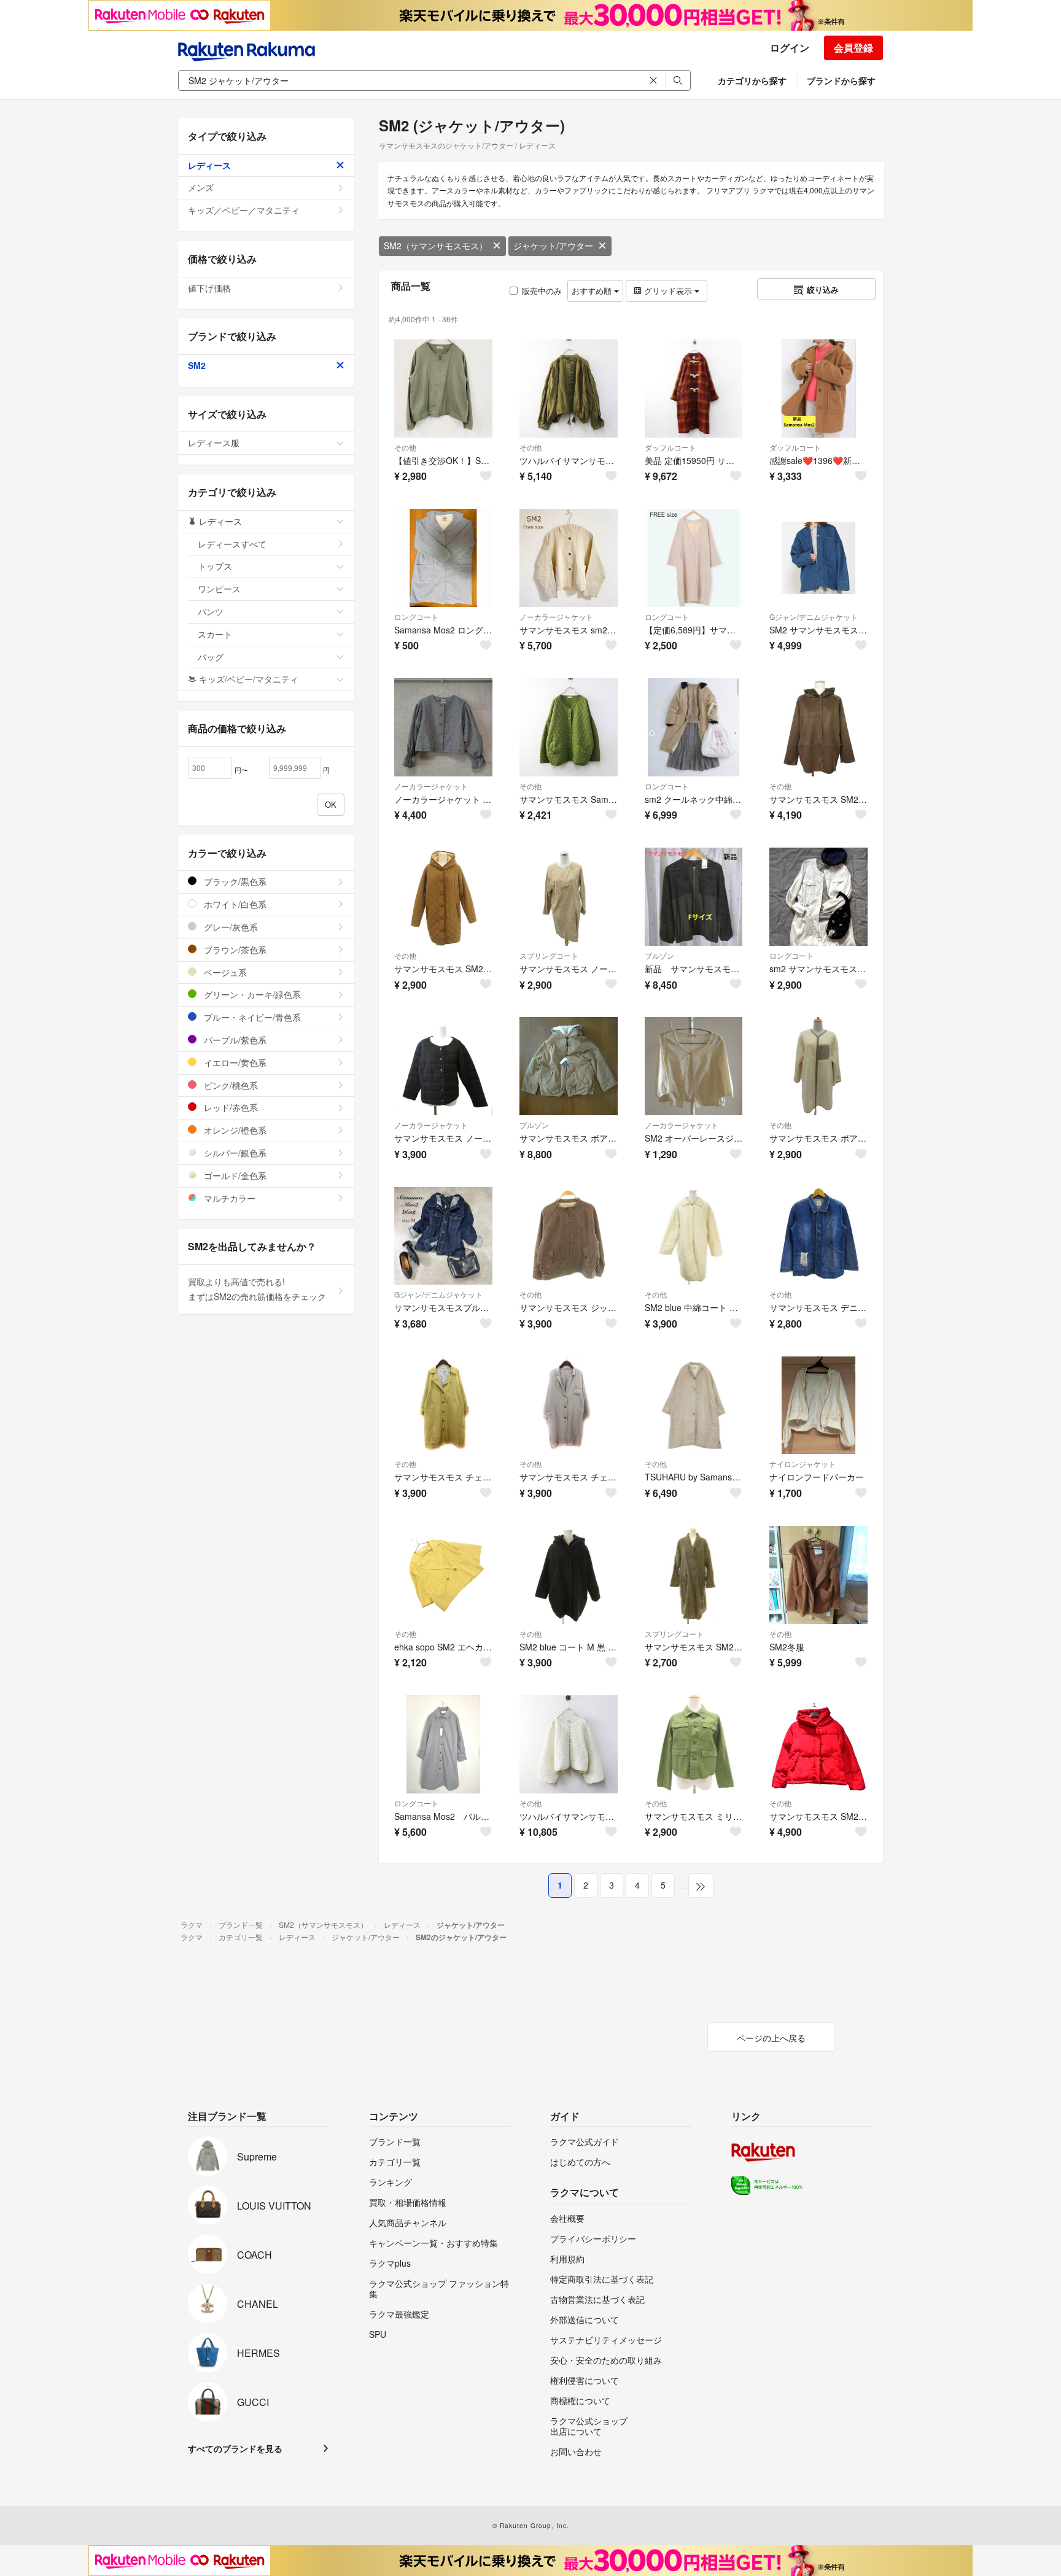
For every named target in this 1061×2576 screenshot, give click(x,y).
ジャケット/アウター (553, 246)
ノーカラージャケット (556, 617)
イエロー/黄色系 (234, 1062)
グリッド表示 (668, 291)
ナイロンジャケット (803, 1464)
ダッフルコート (670, 447)
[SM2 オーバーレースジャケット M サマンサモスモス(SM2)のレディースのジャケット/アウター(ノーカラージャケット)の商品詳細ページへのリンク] (694, 1066)
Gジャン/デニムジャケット (814, 617)
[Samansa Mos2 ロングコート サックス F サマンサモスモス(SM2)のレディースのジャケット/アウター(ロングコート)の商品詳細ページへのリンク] (443, 558)
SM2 (197, 365)
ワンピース (219, 589)
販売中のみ (542, 291)
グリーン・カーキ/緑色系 (251, 994)
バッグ (211, 657)
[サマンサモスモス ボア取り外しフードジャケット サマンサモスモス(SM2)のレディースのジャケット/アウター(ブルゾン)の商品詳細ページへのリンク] (569, 1066)
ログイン (790, 48)
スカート (215, 634)
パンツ (211, 611)
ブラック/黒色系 (234, 881)
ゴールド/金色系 (234, 1175)
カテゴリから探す (752, 80)
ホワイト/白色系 (234, 904)
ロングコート (416, 617)
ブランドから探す (841, 80)
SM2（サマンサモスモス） (436, 246)
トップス (215, 566)
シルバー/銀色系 (234, 1153)
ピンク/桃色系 (230, 1085)
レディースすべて (232, 544)
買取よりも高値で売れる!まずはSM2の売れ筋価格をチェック (257, 1289)
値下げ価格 (209, 288)
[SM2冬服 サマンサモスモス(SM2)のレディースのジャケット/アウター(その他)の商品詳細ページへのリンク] (818, 1575)
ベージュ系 (224, 972)
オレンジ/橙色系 (234, 1130)
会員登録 (853, 48)
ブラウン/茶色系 (234, 950)
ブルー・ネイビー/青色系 (251, 1017)
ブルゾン (659, 955)
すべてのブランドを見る (235, 2448)
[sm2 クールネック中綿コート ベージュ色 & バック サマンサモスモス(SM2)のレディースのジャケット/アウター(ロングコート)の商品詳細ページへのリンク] (694, 727)
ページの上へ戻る (771, 2038)
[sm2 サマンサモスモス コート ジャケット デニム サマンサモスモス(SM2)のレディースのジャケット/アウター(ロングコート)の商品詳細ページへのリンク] (818, 897)
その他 (405, 447)
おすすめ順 (593, 291)
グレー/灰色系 (230, 927)
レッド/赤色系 (230, 1107)
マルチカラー (228, 1198)
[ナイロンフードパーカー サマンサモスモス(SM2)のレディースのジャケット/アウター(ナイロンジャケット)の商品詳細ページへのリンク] (818, 1406)
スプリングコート (549, 955)
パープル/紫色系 (234, 1040)
